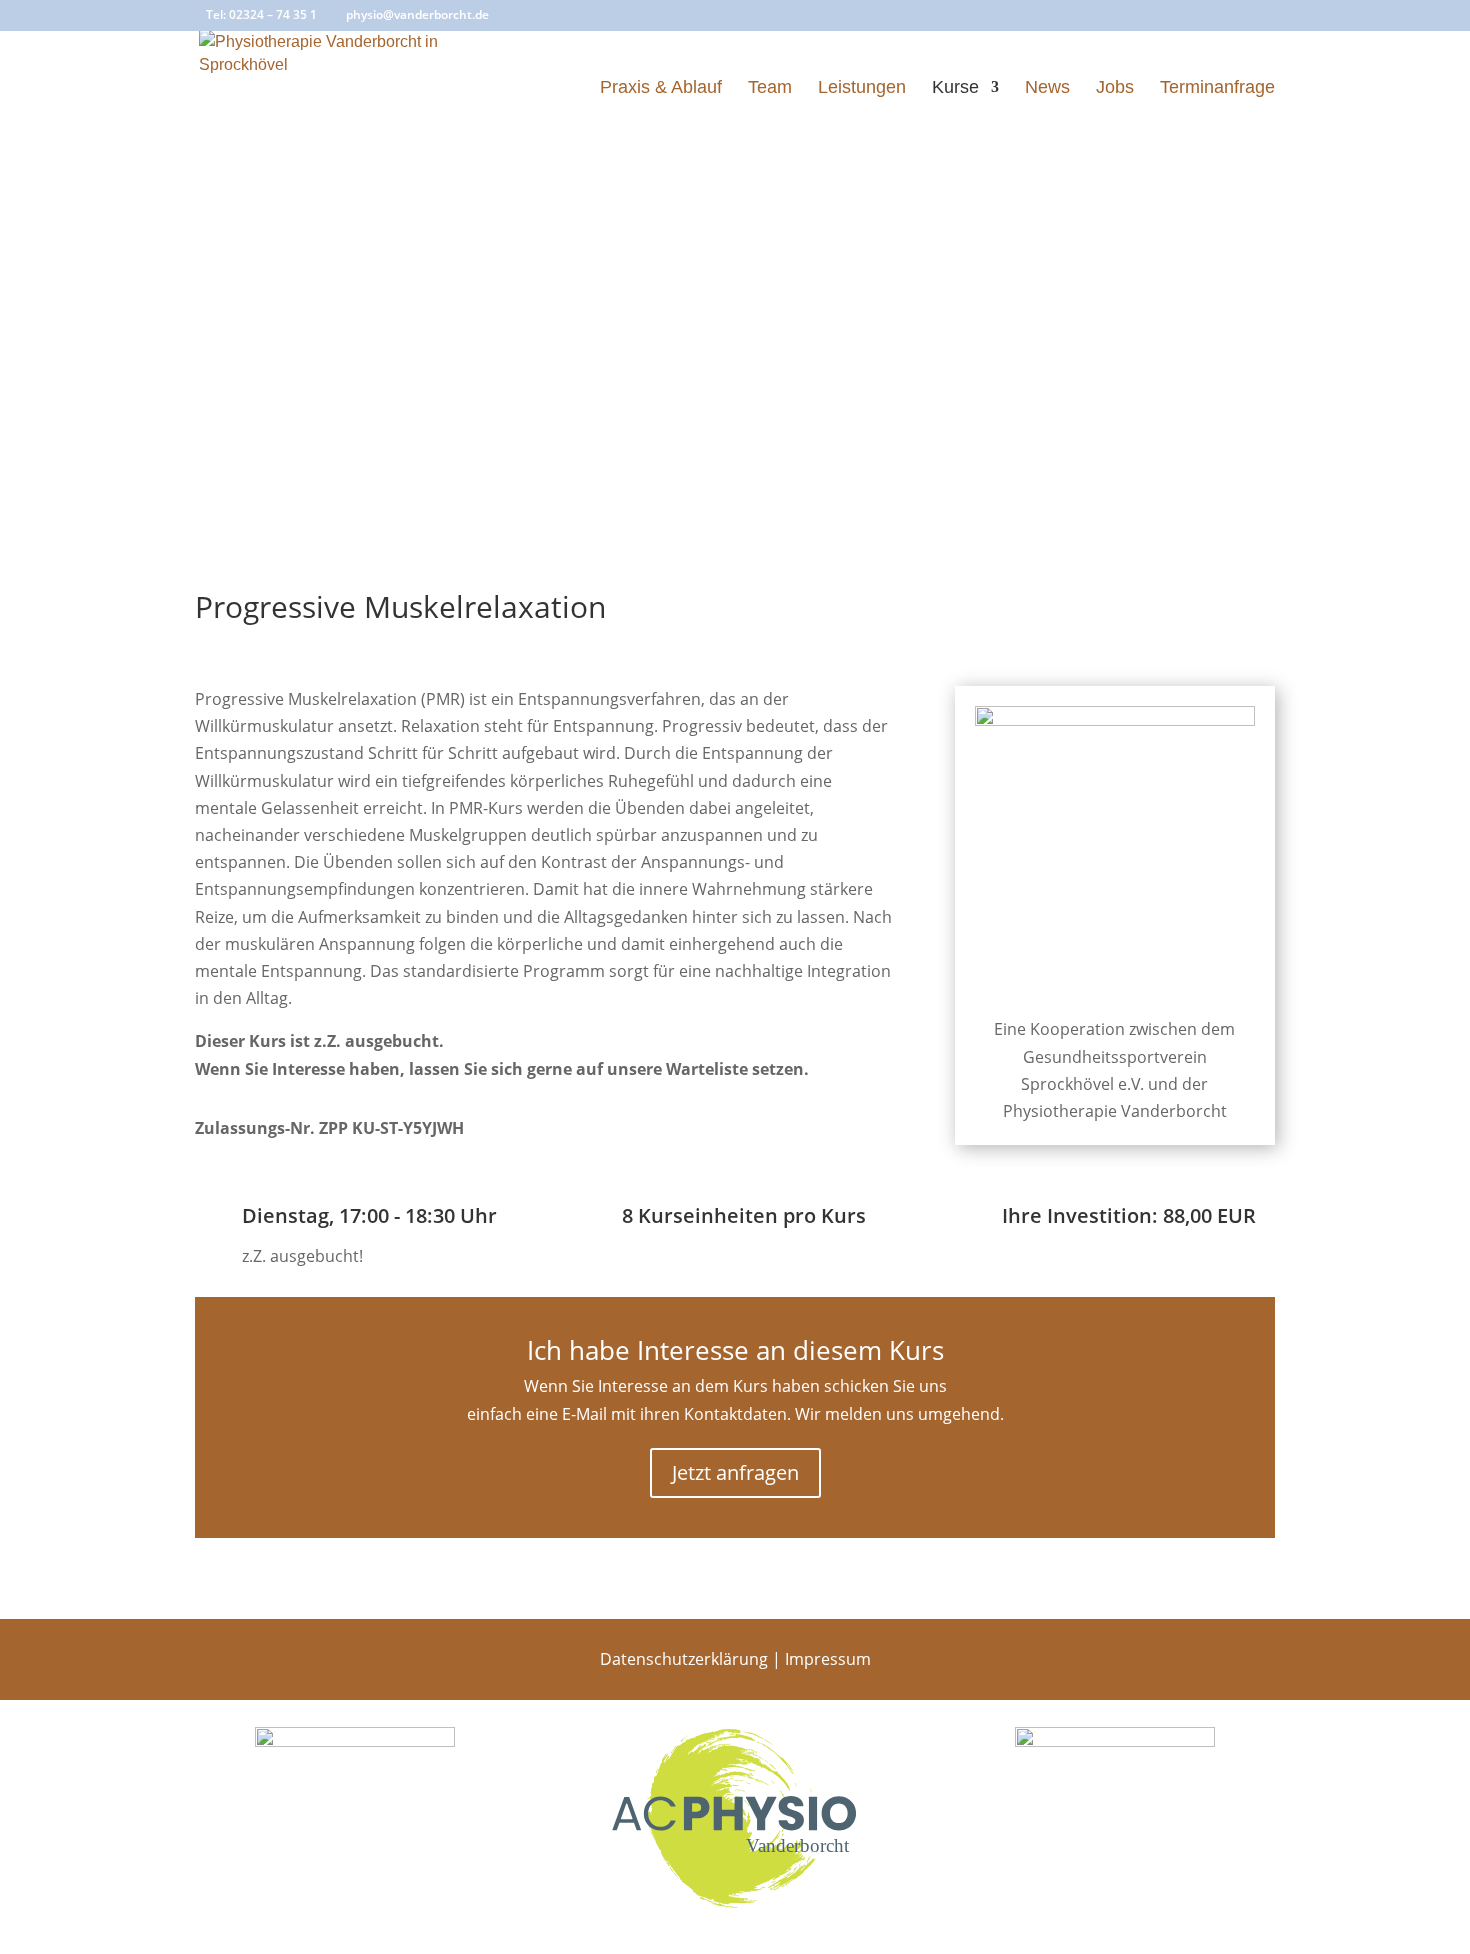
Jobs (1115, 88)
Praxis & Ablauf (661, 88)
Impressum (828, 1659)
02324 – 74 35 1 (273, 14)
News (1047, 88)
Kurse (955, 88)
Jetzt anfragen (735, 1472)
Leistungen (862, 88)
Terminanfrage (1217, 88)
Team (770, 88)
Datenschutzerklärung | (692, 1659)
